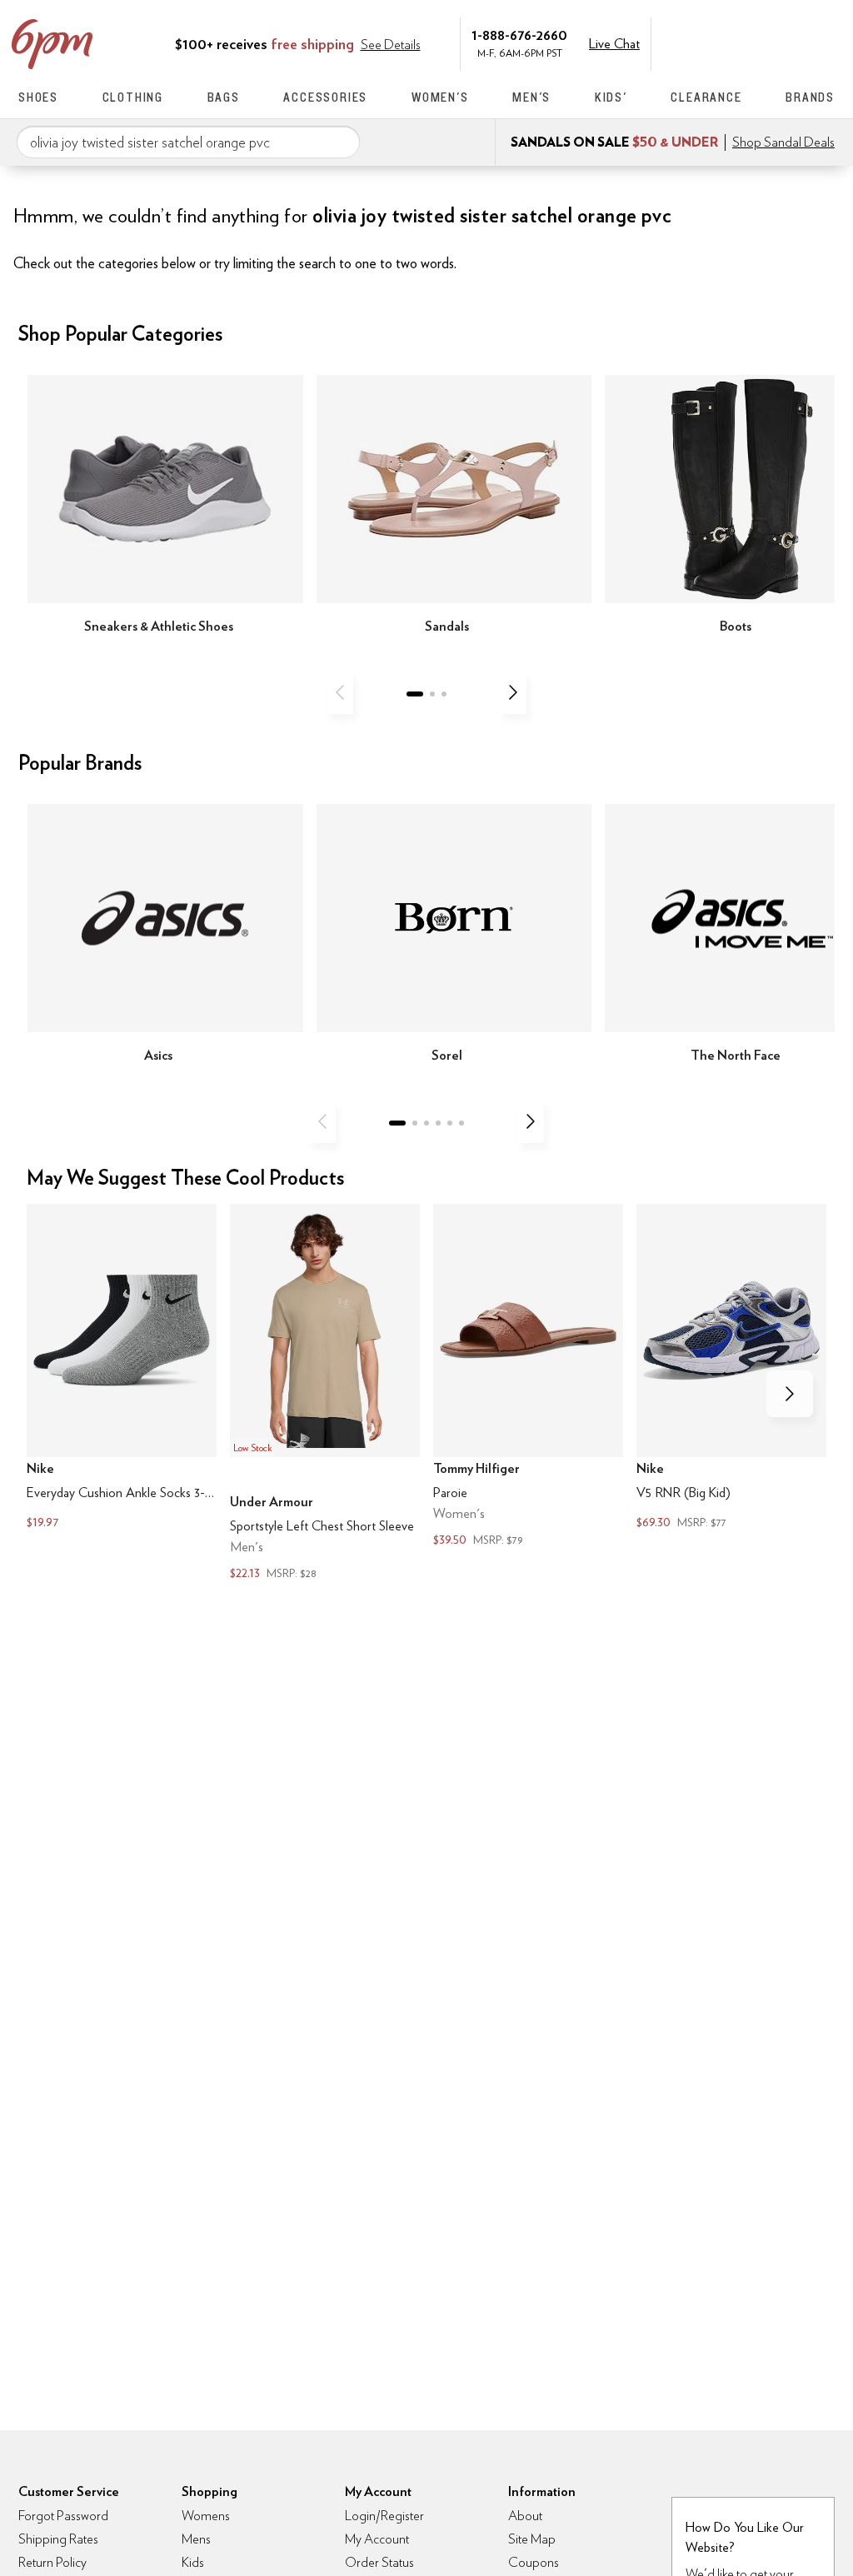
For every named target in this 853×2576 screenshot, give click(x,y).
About (525, 2516)
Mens (196, 2539)
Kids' (611, 97)
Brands (810, 97)
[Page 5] (450, 1123)
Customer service (756, 42)
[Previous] (340, 692)
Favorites (791, 42)
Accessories (325, 97)
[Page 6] (461, 1123)
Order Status (379, 2562)
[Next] (513, 692)
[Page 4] (438, 1123)
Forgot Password (63, 2516)
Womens (206, 2516)
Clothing (133, 97)
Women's (440, 97)
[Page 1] (415, 694)
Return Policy (52, 2562)
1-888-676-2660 (519, 35)
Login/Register (384, 2516)
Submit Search (341, 142)
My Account (721, 42)
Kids (193, 2562)
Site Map (532, 2539)
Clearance (706, 97)
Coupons (534, 2562)
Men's (531, 97)
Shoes (38, 97)
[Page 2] (432, 694)
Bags (224, 97)
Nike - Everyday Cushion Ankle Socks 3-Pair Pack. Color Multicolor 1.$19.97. (122, 1369)
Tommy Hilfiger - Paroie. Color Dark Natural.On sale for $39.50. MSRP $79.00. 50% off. (528, 1378)
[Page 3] (444, 694)
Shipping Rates (58, 2539)
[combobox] (188, 142)
